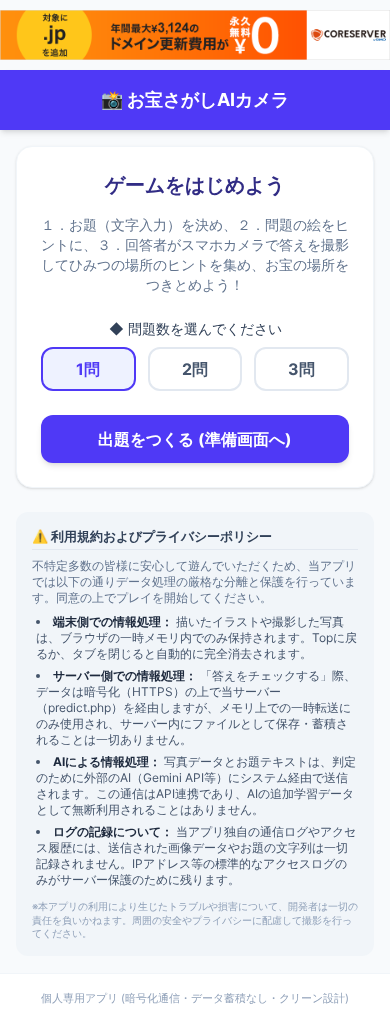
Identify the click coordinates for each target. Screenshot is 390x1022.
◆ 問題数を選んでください (195, 328)
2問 (195, 369)
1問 (88, 369)
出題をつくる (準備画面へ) (195, 439)
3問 (301, 369)
